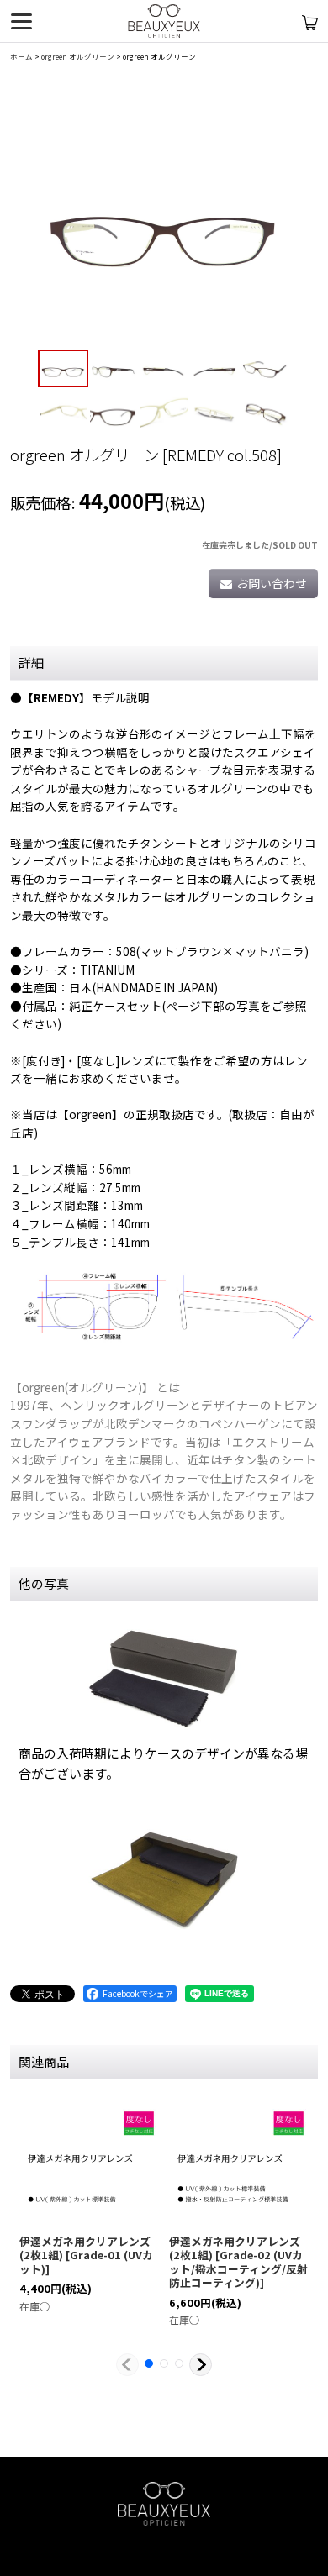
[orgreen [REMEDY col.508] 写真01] (164, 219)
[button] (63, 369)
